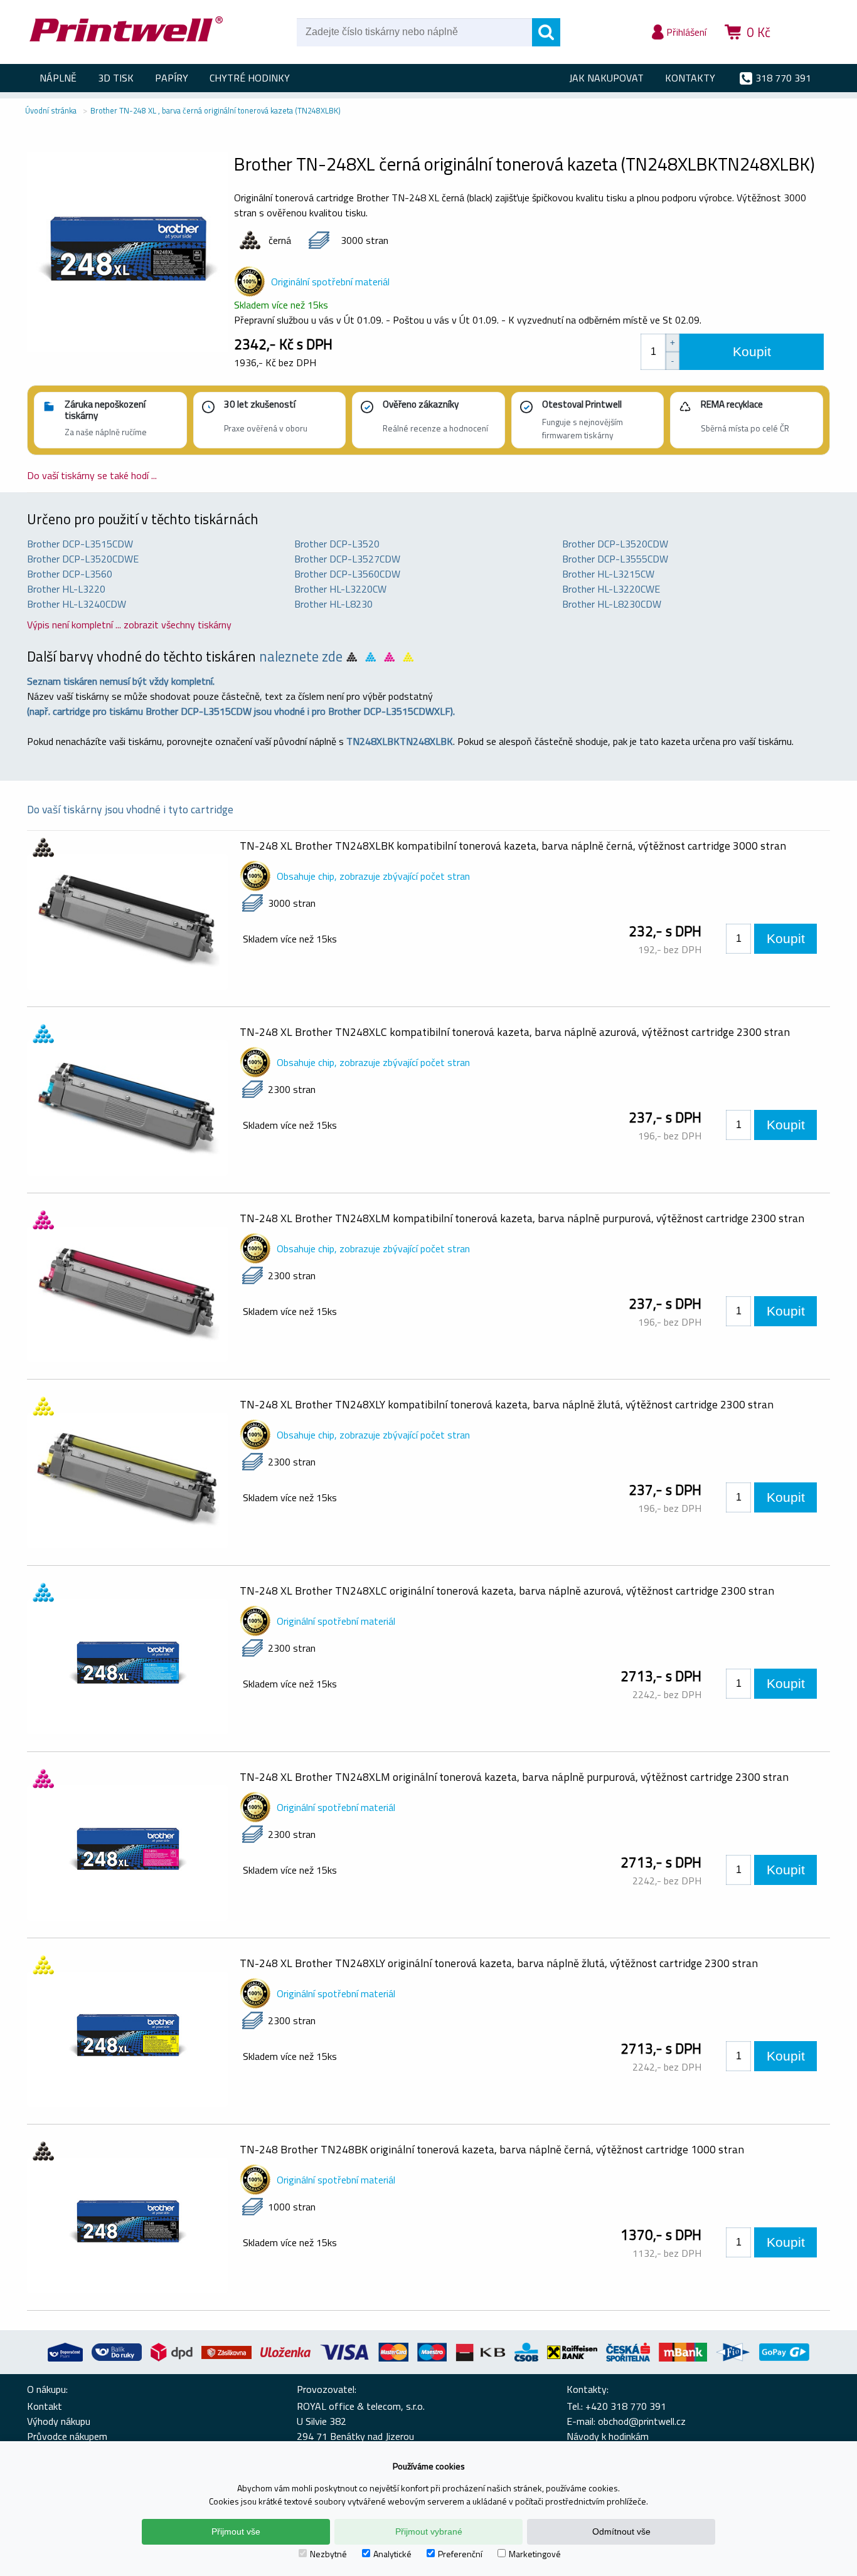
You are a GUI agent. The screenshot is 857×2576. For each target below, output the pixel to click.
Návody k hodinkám (608, 2436)
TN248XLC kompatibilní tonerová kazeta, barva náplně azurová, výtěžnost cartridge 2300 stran (515, 1032)
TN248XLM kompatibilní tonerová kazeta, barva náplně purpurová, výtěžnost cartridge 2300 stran (522, 1218)
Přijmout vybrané (429, 2531)
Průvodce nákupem (67, 2436)
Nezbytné (328, 2554)
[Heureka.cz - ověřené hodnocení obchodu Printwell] (806, 50)
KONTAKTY (690, 78)
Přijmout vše (236, 2531)
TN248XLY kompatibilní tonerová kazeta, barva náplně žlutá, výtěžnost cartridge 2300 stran (507, 1404)
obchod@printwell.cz (642, 2421)
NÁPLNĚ (58, 78)
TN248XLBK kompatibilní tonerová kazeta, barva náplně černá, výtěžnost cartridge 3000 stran (513, 846)
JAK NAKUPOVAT (606, 78)
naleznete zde (301, 657)
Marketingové (535, 2554)
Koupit (752, 351)
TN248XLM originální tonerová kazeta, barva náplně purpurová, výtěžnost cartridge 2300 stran (514, 1777)
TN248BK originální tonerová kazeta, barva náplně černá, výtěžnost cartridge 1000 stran (492, 2149)
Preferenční (460, 2554)
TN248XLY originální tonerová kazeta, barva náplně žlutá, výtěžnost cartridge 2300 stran (499, 1963)
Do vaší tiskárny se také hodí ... (92, 475)
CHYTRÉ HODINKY (250, 78)
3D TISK (116, 78)
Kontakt (45, 2406)
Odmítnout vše (621, 2531)
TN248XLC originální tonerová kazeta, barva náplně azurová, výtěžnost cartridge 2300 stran (507, 1591)
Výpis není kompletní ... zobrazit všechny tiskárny (129, 625)
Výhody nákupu (59, 2421)
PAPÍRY (172, 78)
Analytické (392, 2554)
